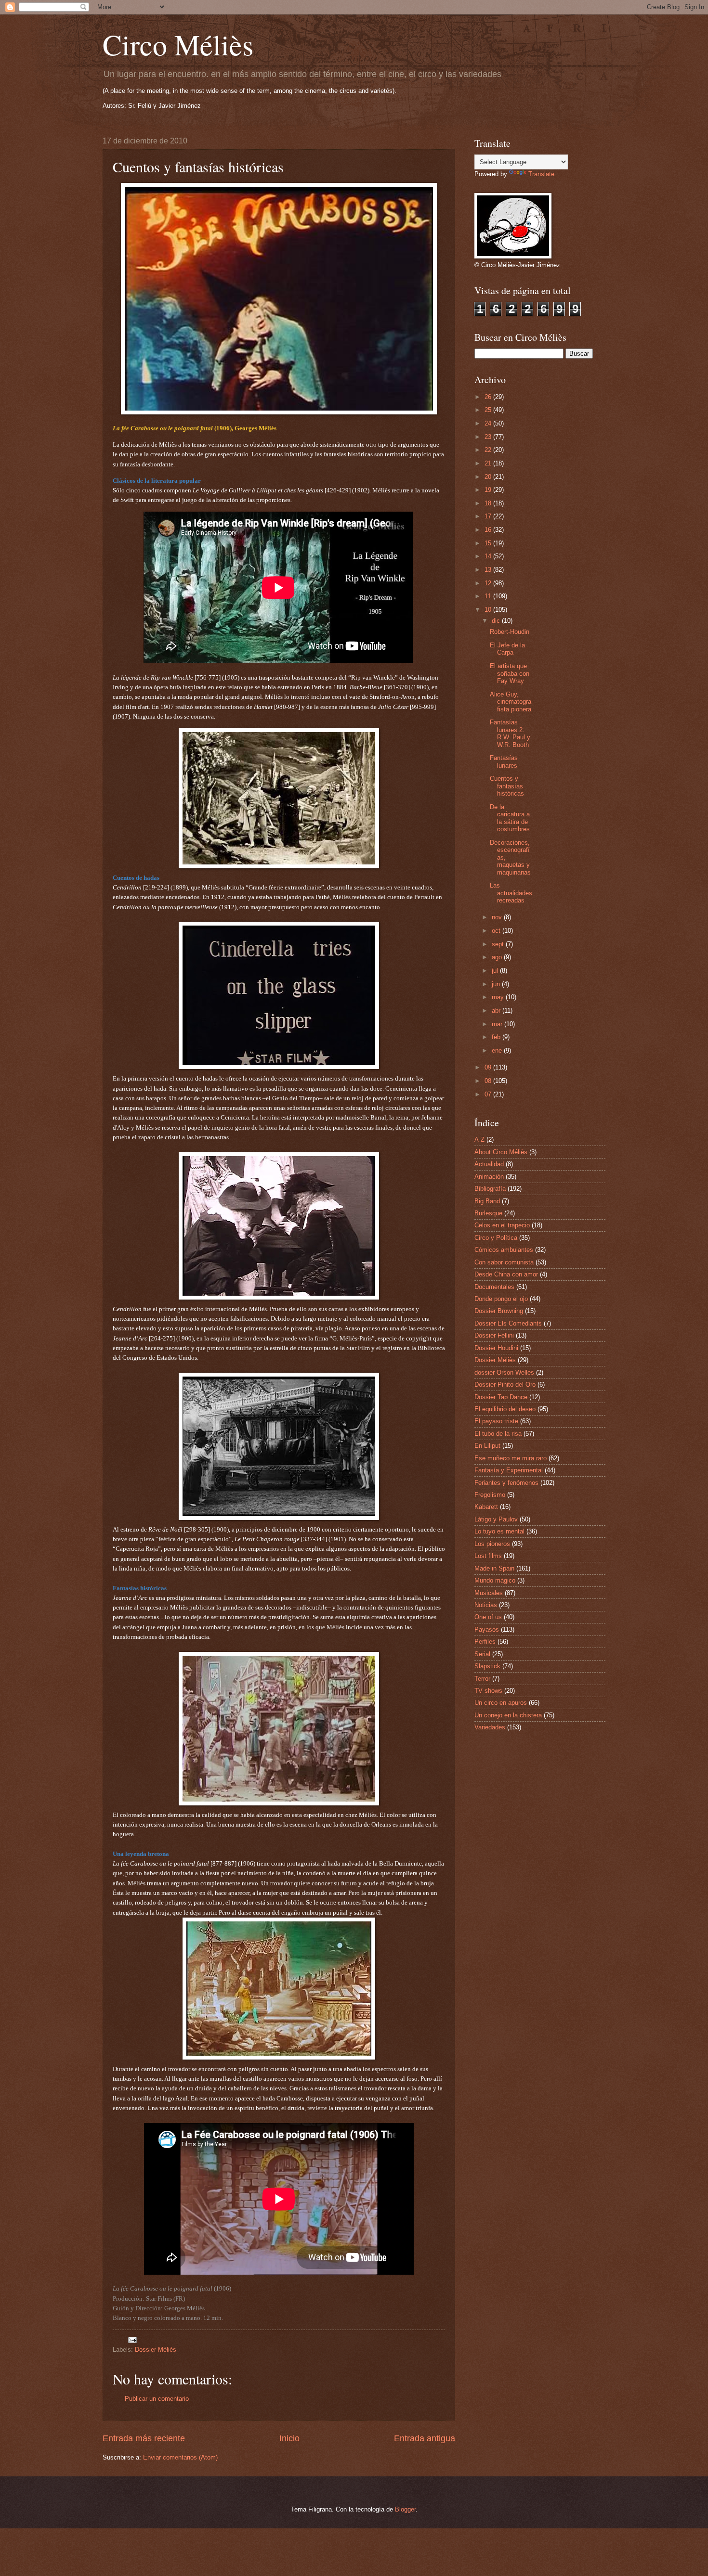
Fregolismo (490, 1495)
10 (489, 610)
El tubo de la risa (498, 1434)
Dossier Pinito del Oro (505, 1385)
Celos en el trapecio (502, 1225)
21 (489, 463)
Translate (541, 174)
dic (497, 621)
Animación (489, 1177)
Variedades (490, 1727)
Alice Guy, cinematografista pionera (511, 702)
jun (497, 984)
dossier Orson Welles (504, 1372)
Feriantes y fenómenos (506, 1483)
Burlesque (488, 1213)
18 (489, 503)
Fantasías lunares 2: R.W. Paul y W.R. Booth (510, 733)
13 (489, 570)
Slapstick (487, 1666)
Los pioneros (492, 1544)
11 (489, 596)
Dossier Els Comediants (508, 1323)
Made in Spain (494, 1568)
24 (489, 423)
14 (489, 556)
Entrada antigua (425, 2438)
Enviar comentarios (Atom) (180, 2457)
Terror (482, 1679)
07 (489, 1094)
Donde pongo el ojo (501, 1299)
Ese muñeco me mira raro (511, 1458)
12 (489, 583)
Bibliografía (490, 1189)
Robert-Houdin (510, 632)
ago (498, 957)
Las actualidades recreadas (511, 893)
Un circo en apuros (501, 1703)
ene (498, 1050)
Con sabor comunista (504, 1262)
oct (497, 931)
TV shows (488, 1691)
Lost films (488, 1556)
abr (497, 1011)
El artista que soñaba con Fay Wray (510, 673)
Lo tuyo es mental (499, 1531)
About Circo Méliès (501, 1152)
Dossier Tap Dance (501, 1397)
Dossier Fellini (494, 1335)
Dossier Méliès (156, 2350)
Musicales (489, 1593)
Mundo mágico (495, 1580)
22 (489, 450)
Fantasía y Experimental (509, 1470)
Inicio (289, 2438)
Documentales (494, 1287)
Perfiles (485, 1642)
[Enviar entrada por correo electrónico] (132, 2339)
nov (498, 917)
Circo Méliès (178, 44)
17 (489, 516)
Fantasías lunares (504, 761)
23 (489, 437)
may (499, 997)
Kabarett (486, 1507)
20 (489, 477)
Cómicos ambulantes (504, 1250)
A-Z (479, 1140)
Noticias (486, 1605)
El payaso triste (496, 1421)
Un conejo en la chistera (508, 1715)
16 (489, 530)
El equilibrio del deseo (505, 1409)
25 (489, 410)
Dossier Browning (499, 1311)
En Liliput (487, 1446)
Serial (482, 1654)
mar (498, 1024)
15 (489, 543)
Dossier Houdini (496, 1348)
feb (497, 1037)
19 (489, 490)
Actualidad (489, 1164)
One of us (488, 1617)
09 (489, 1067)
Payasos (487, 1629)
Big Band (487, 1201)
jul (496, 971)
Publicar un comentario (157, 2399)
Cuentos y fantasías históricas (507, 786)
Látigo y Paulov (496, 1519)
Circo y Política (496, 1238)
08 (489, 1081)
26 (489, 397)
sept (499, 944)
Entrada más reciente (144, 2438)
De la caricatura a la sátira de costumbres (510, 818)
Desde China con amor (506, 1274)
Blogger (405, 2509)
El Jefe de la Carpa (507, 649)
